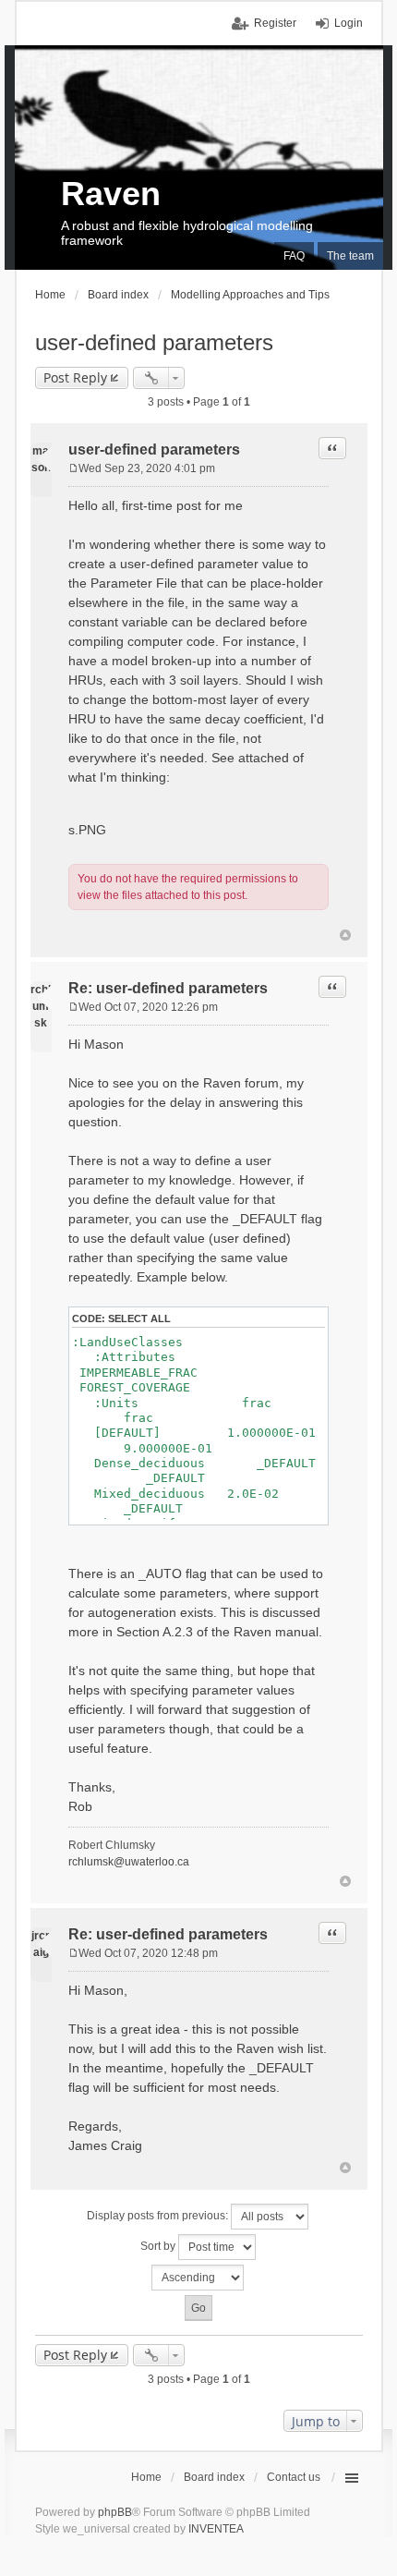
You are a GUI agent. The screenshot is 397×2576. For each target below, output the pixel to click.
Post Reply (75, 377)
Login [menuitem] (349, 23)
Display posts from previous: (159, 2216)
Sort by (159, 2246)
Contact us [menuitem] (294, 2477)
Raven (111, 194)
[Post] (73, 468)
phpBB (115, 2512)
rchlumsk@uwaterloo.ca (129, 1862)
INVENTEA (216, 2529)
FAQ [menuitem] (294, 256)
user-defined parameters (154, 342)
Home (146, 2477)
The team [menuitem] (350, 256)
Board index (214, 2477)
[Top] (345, 935)
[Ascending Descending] (199, 2278)
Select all (139, 1318)
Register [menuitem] (275, 23)
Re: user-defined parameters (168, 988)
